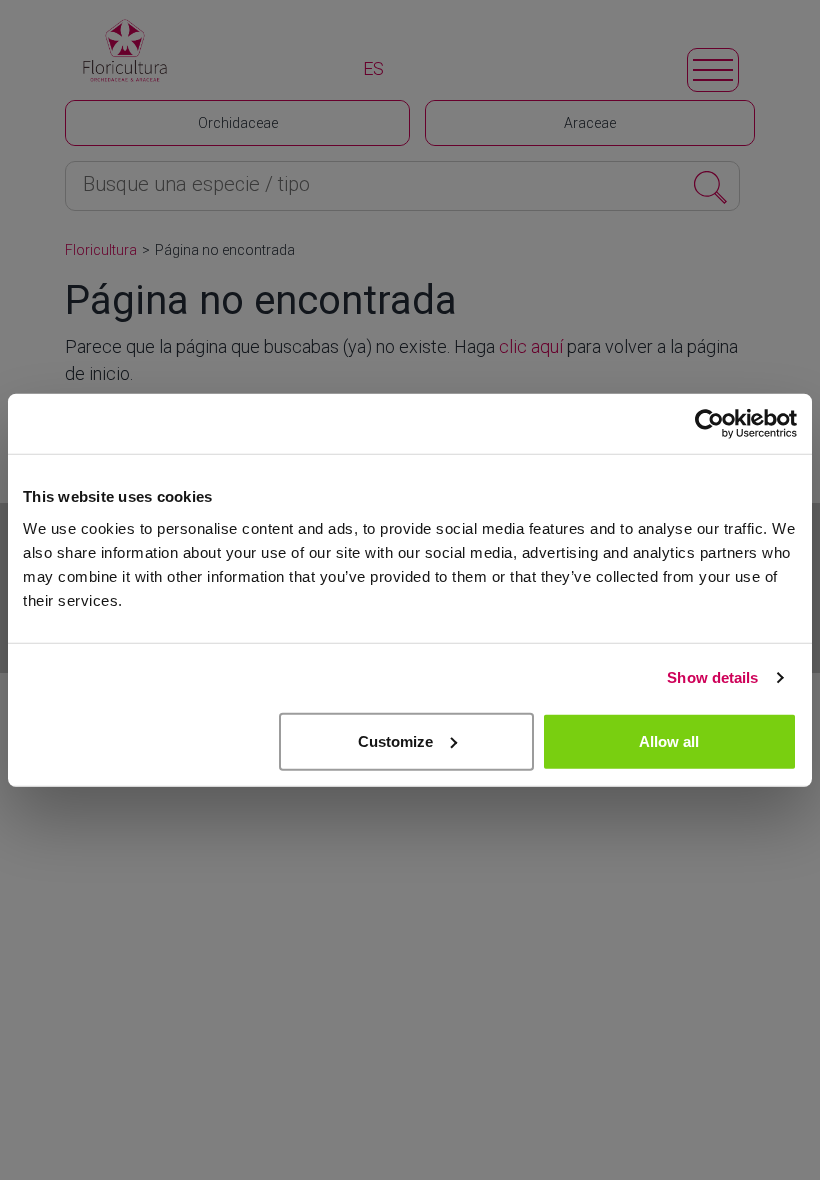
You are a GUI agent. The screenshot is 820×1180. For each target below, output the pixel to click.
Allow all (669, 740)
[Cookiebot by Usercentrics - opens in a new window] (709, 424)
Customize (395, 740)
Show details (712, 677)
